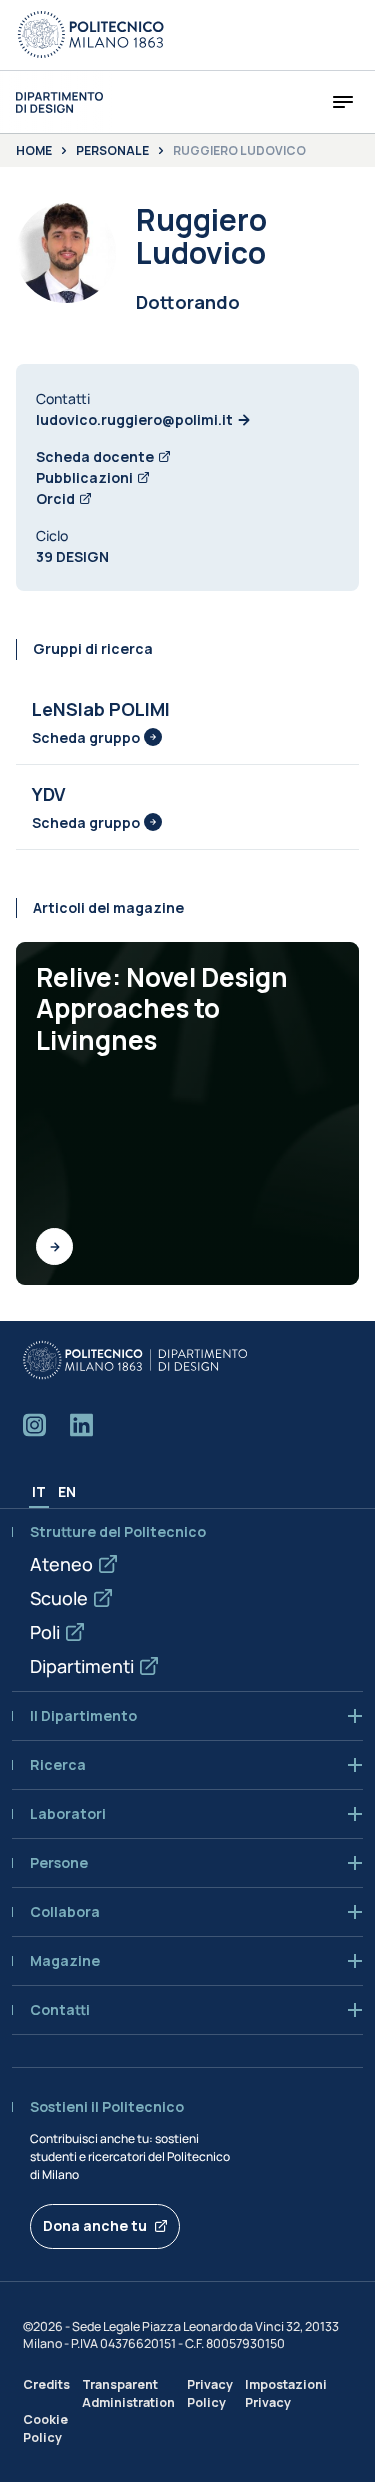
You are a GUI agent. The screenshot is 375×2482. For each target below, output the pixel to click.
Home (34, 151)
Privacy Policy (210, 2393)
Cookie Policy (45, 2428)
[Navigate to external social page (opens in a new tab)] (34, 1425)
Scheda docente (95, 456)
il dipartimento (83, 1716)
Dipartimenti (82, 1666)
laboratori (68, 1814)
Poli (45, 1632)
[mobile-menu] (343, 102)
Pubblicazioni (84, 477)
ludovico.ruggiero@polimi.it (134, 419)
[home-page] (59, 102)
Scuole (59, 1598)
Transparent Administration (128, 2393)
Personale (112, 151)
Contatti (60, 2010)
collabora (65, 1912)
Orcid (55, 498)
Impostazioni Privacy (286, 2393)
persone (59, 1863)
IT (39, 1491)
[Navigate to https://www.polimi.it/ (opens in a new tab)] (91, 35)
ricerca (58, 1765)
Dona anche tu (95, 2225)
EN (67, 1491)
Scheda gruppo (86, 737)
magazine (65, 1961)
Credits (46, 2384)
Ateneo (61, 1564)
